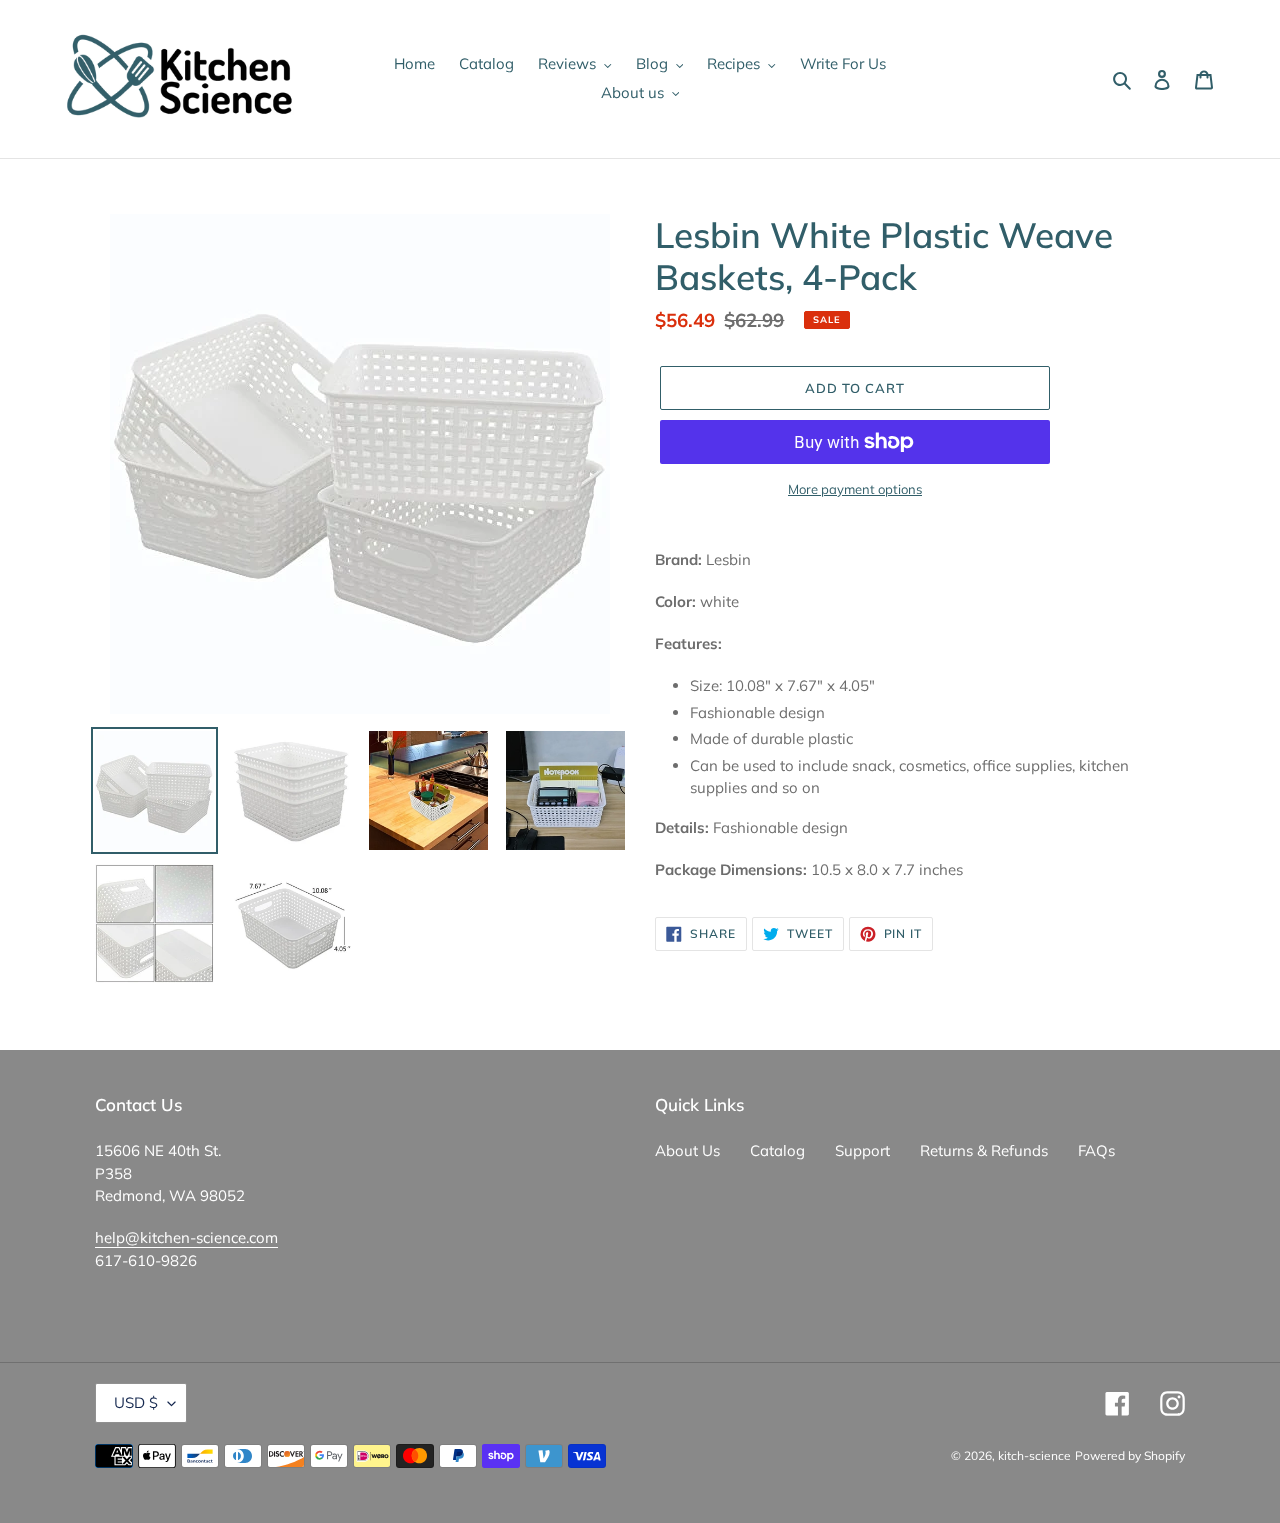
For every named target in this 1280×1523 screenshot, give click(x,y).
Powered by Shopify (1130, 1455)
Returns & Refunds (984, 1150)
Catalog (777, 1150)
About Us (687, 1150)
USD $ (136, 1402)
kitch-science (1034, 1455)
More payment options (855, 489)
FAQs (1096, 1150)
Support (862, 1150)
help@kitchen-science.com (186, 1237)
